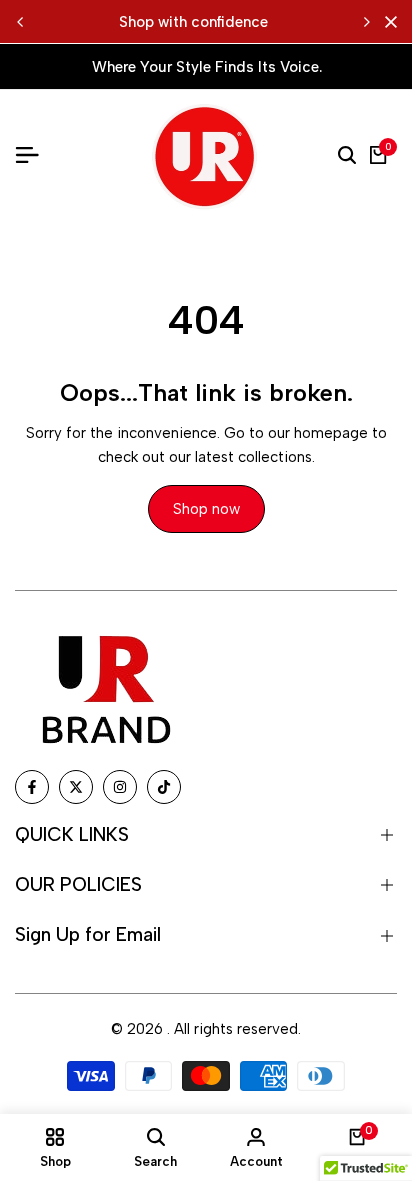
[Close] (387, 22)
